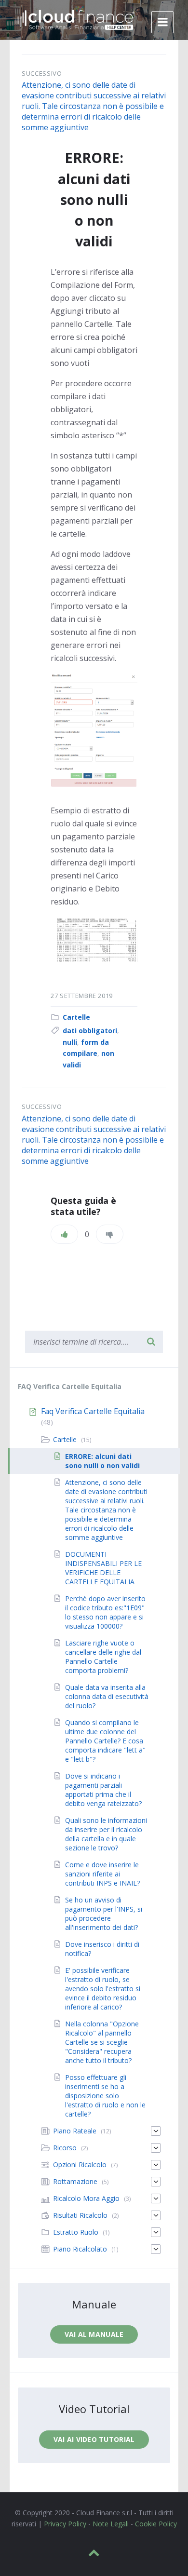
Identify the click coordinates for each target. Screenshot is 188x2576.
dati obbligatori (90, 1031)
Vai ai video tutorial (94, 2439)
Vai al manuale (94, 2334)
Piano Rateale (75, 2131)
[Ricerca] (151, 1342)
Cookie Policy (156, 2524)
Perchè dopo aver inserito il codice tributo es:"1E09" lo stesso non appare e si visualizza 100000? (105, 1612)
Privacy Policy (65, 2524)
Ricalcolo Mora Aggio (86, 2198)
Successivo (42, 73)
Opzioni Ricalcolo (80, 2165)
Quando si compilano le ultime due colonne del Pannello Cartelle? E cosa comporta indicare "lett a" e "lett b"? (105, 1741)
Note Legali (111, 2524)
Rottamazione (75, 2181)
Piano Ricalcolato (80, 2249)
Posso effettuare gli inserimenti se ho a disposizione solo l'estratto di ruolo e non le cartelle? (105, 2096)
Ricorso (65, 2148)
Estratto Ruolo (76, 2232)
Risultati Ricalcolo (80, 2215)
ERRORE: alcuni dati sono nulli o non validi (102, 1461)
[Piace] (64, 1234)
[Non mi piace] (110, 1234)
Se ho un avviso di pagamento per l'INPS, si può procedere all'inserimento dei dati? (104, 1914)
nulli (70, 1042)
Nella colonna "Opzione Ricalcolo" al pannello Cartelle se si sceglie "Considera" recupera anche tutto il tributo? (102, 2042)
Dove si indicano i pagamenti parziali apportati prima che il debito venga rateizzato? (103, 1790)
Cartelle (76, 1017)
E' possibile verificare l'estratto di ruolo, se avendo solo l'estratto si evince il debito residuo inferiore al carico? (103, 1989)
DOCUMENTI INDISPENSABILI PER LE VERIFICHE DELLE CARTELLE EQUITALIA (103, 1568)
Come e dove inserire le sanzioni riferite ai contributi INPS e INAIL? (102, 1874)
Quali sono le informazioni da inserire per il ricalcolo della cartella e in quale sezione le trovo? (106, 1834)
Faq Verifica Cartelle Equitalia (93, 1411)
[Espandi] (156, 2131)
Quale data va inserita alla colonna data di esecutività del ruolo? (107, 1696)
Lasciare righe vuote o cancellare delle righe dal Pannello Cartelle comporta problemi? (103, 1657)
